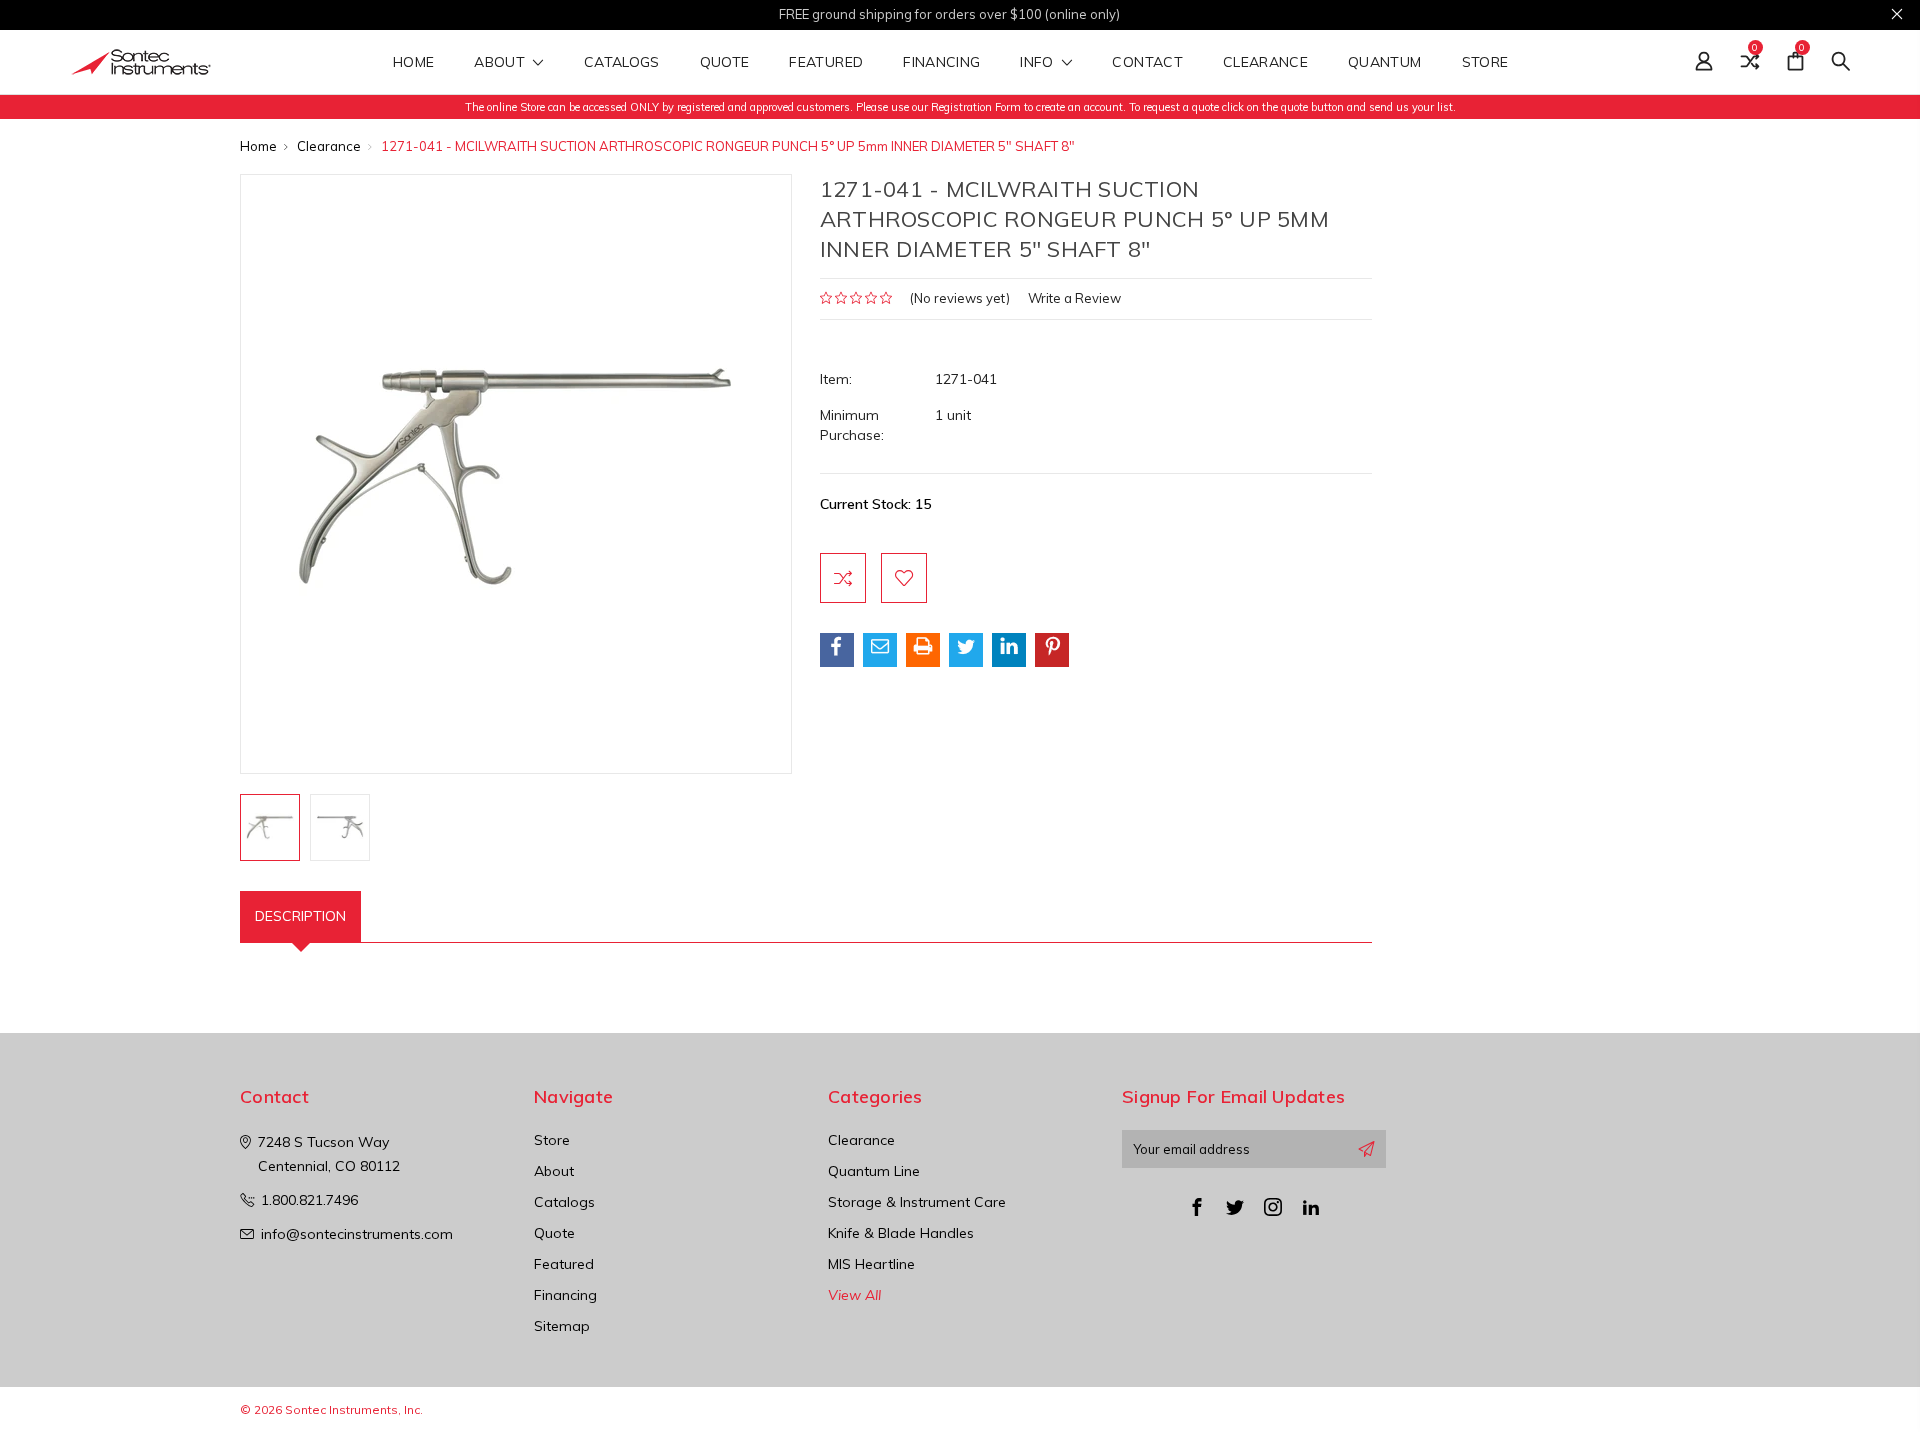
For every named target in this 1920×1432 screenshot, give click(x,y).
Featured (826, 63)
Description (300, 916)
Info (1039, 63)
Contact (1147, 63)
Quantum (1384, 63)
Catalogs (622, 63)
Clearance (1265, 63)
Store (1487, 63)
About (501, 63)
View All (854, 1295)
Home (413, 63)
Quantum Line (874, 1171)
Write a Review (1074, 298)
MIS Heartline (871, 1264)
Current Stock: (875, 504)
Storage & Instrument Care (917, 1202)
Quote (725, 63)
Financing (941, 63)
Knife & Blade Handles (901, 1233)
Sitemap (562, 1326)
